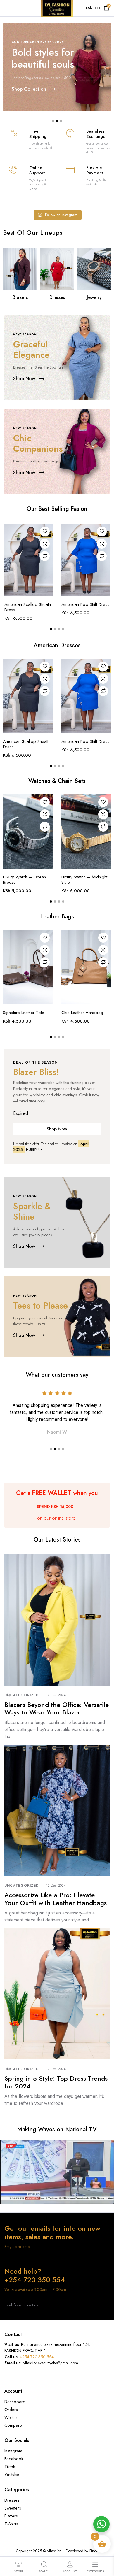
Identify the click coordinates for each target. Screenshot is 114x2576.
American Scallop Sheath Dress (28, 607)
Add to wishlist (45, 532)
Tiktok (10, 2467)
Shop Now (57, 1129)
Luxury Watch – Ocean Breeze (24, 880)
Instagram (13, 2451)
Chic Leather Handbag (82, 1013)
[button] (53, 121)
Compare (45, 556)
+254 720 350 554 (37, 2357)
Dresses (57, 297)
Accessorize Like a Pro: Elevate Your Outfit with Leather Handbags (56, 1899)
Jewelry (94, 297)
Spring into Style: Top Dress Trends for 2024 (56, 2082)
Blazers (20, 297)
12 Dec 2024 (56, 1695)
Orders (11, 2410)
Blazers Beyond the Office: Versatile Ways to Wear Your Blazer (57, 1708)
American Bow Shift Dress (85, 604)
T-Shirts (11, 2524)
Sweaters (13, 2508)
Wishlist (11, 2417)
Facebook (14, 2459)
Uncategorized (22, 1695)
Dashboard (15, 2402)
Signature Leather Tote (24, 1013)
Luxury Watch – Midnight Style (84, 880)
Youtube (12, 2475)
